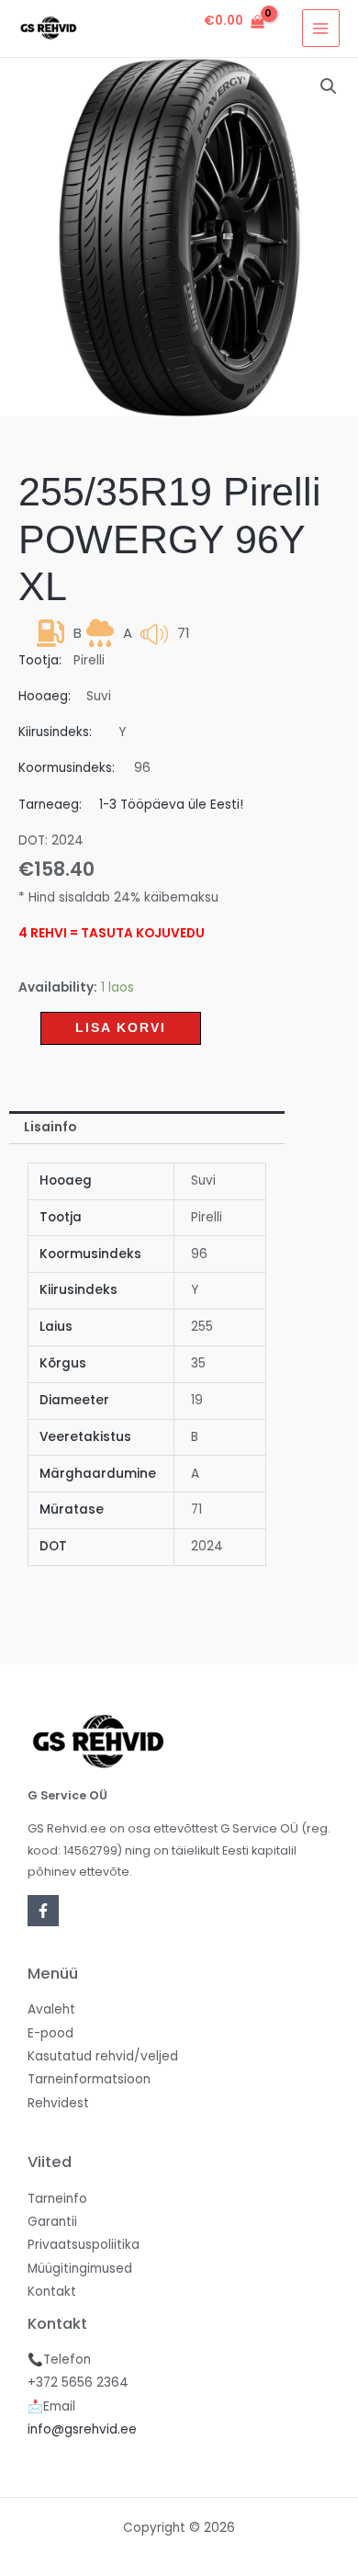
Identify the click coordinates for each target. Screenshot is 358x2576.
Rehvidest (58, 2103)
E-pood (50, 2033)
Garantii (52, 2222)
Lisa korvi (121, 1028)
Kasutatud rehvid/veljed (103, 2056)
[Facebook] (43, 1911)
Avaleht (51, 2009)
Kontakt (52, 2292)
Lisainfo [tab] (50, 1127)
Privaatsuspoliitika (84, 2245)
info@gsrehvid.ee (82, 2429)
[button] (329, 86)
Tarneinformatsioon (89, 2079)
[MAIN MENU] (321, 28)
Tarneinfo (57, 2199)
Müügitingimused (80, 2269)
